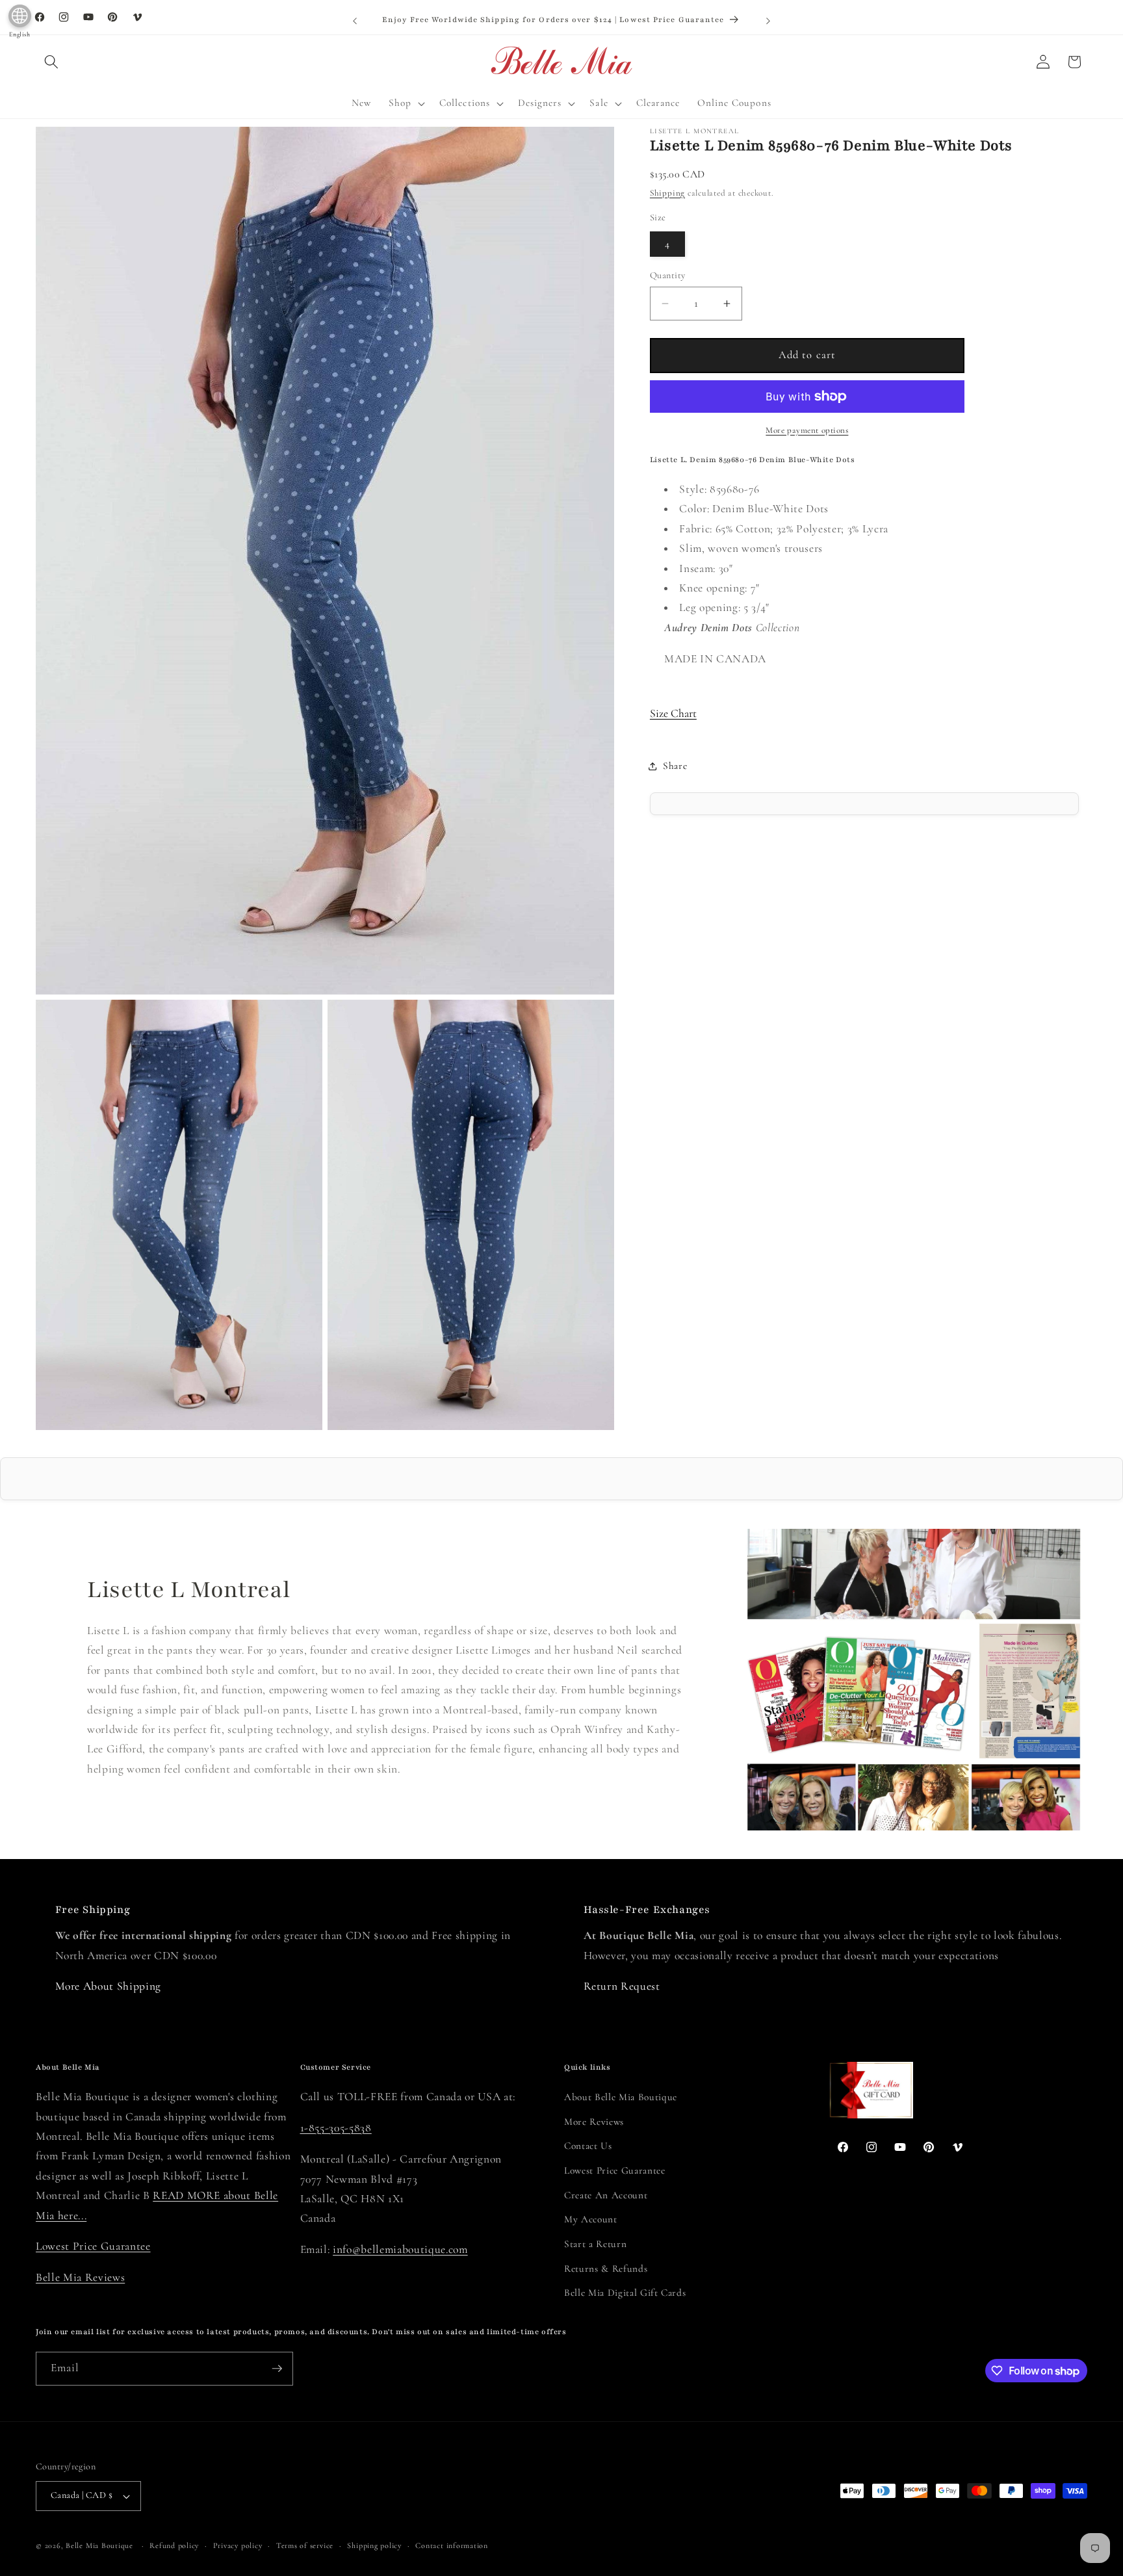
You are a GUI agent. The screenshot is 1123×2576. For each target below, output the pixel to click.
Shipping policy (374, 2545)
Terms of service (305, 2545)
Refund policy (174, 2545)
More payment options (807, 430)
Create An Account (606, 2195)
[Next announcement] (768, 21)
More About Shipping (109, 1986)
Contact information (452, 2545)
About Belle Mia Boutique (621, 2097)
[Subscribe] (277, 2369)
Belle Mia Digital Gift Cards (625, 2293)
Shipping (667, 193)
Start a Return (595, 2244)
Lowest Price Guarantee (93, 2246)
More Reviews (594, 2122)
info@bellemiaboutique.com (400, 2249)
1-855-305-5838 (336, 2128)
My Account (591, 2219)
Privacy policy (238, 2545)
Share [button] (675, 766)
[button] (51, 62)
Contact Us (588, 2146)
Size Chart (673, 713)
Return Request (622, 1986)
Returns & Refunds (606, 2269)
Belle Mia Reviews (80, 2277)
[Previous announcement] (355, 21)
